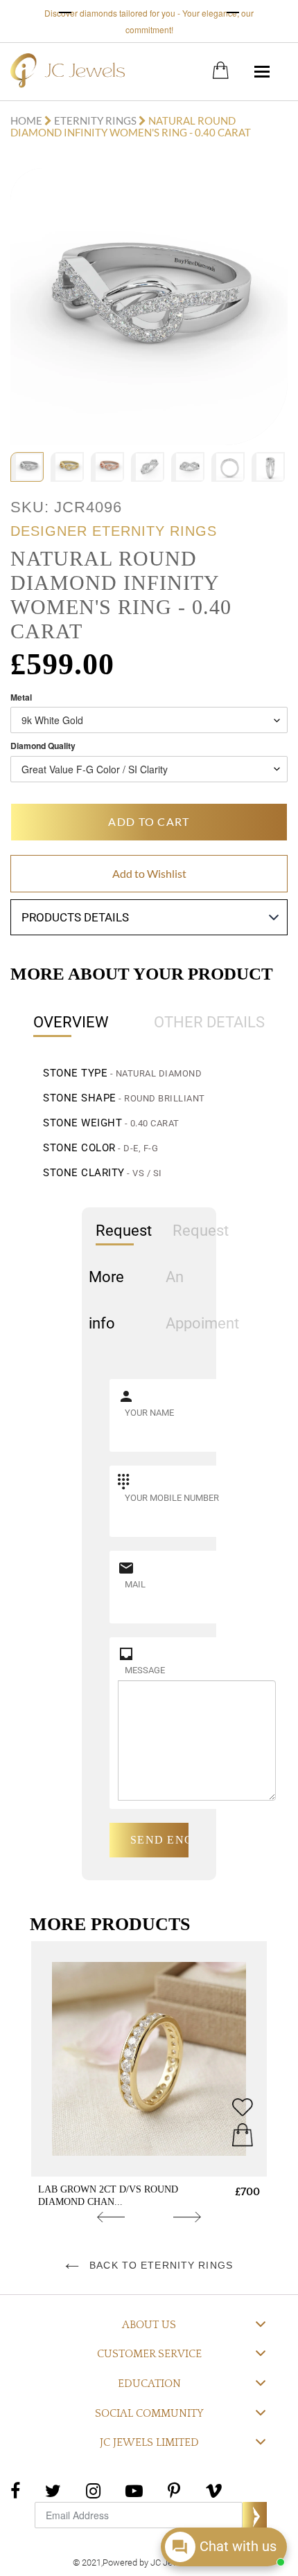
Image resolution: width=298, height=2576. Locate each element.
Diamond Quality (43, 746)
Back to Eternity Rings (159, 2265)
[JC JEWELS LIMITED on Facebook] (15, 2489)
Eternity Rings (95, 120)
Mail (135, 1584)
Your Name (149, 1413)
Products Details (75, 917)
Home (27, 120)
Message (145, 1670)
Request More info (120, 1277)
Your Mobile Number (172, 1498)
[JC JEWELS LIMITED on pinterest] (174, 2489)
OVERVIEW (71, 1022)
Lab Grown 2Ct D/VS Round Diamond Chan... (108, 2196)
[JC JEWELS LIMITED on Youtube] (134, 2489)
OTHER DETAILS (209, 1022)
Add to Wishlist (149, 873)
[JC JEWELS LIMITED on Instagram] (93, 2489)
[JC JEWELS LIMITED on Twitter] (53, 2489)
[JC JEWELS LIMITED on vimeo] (214, 2489)
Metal (21, 697)
